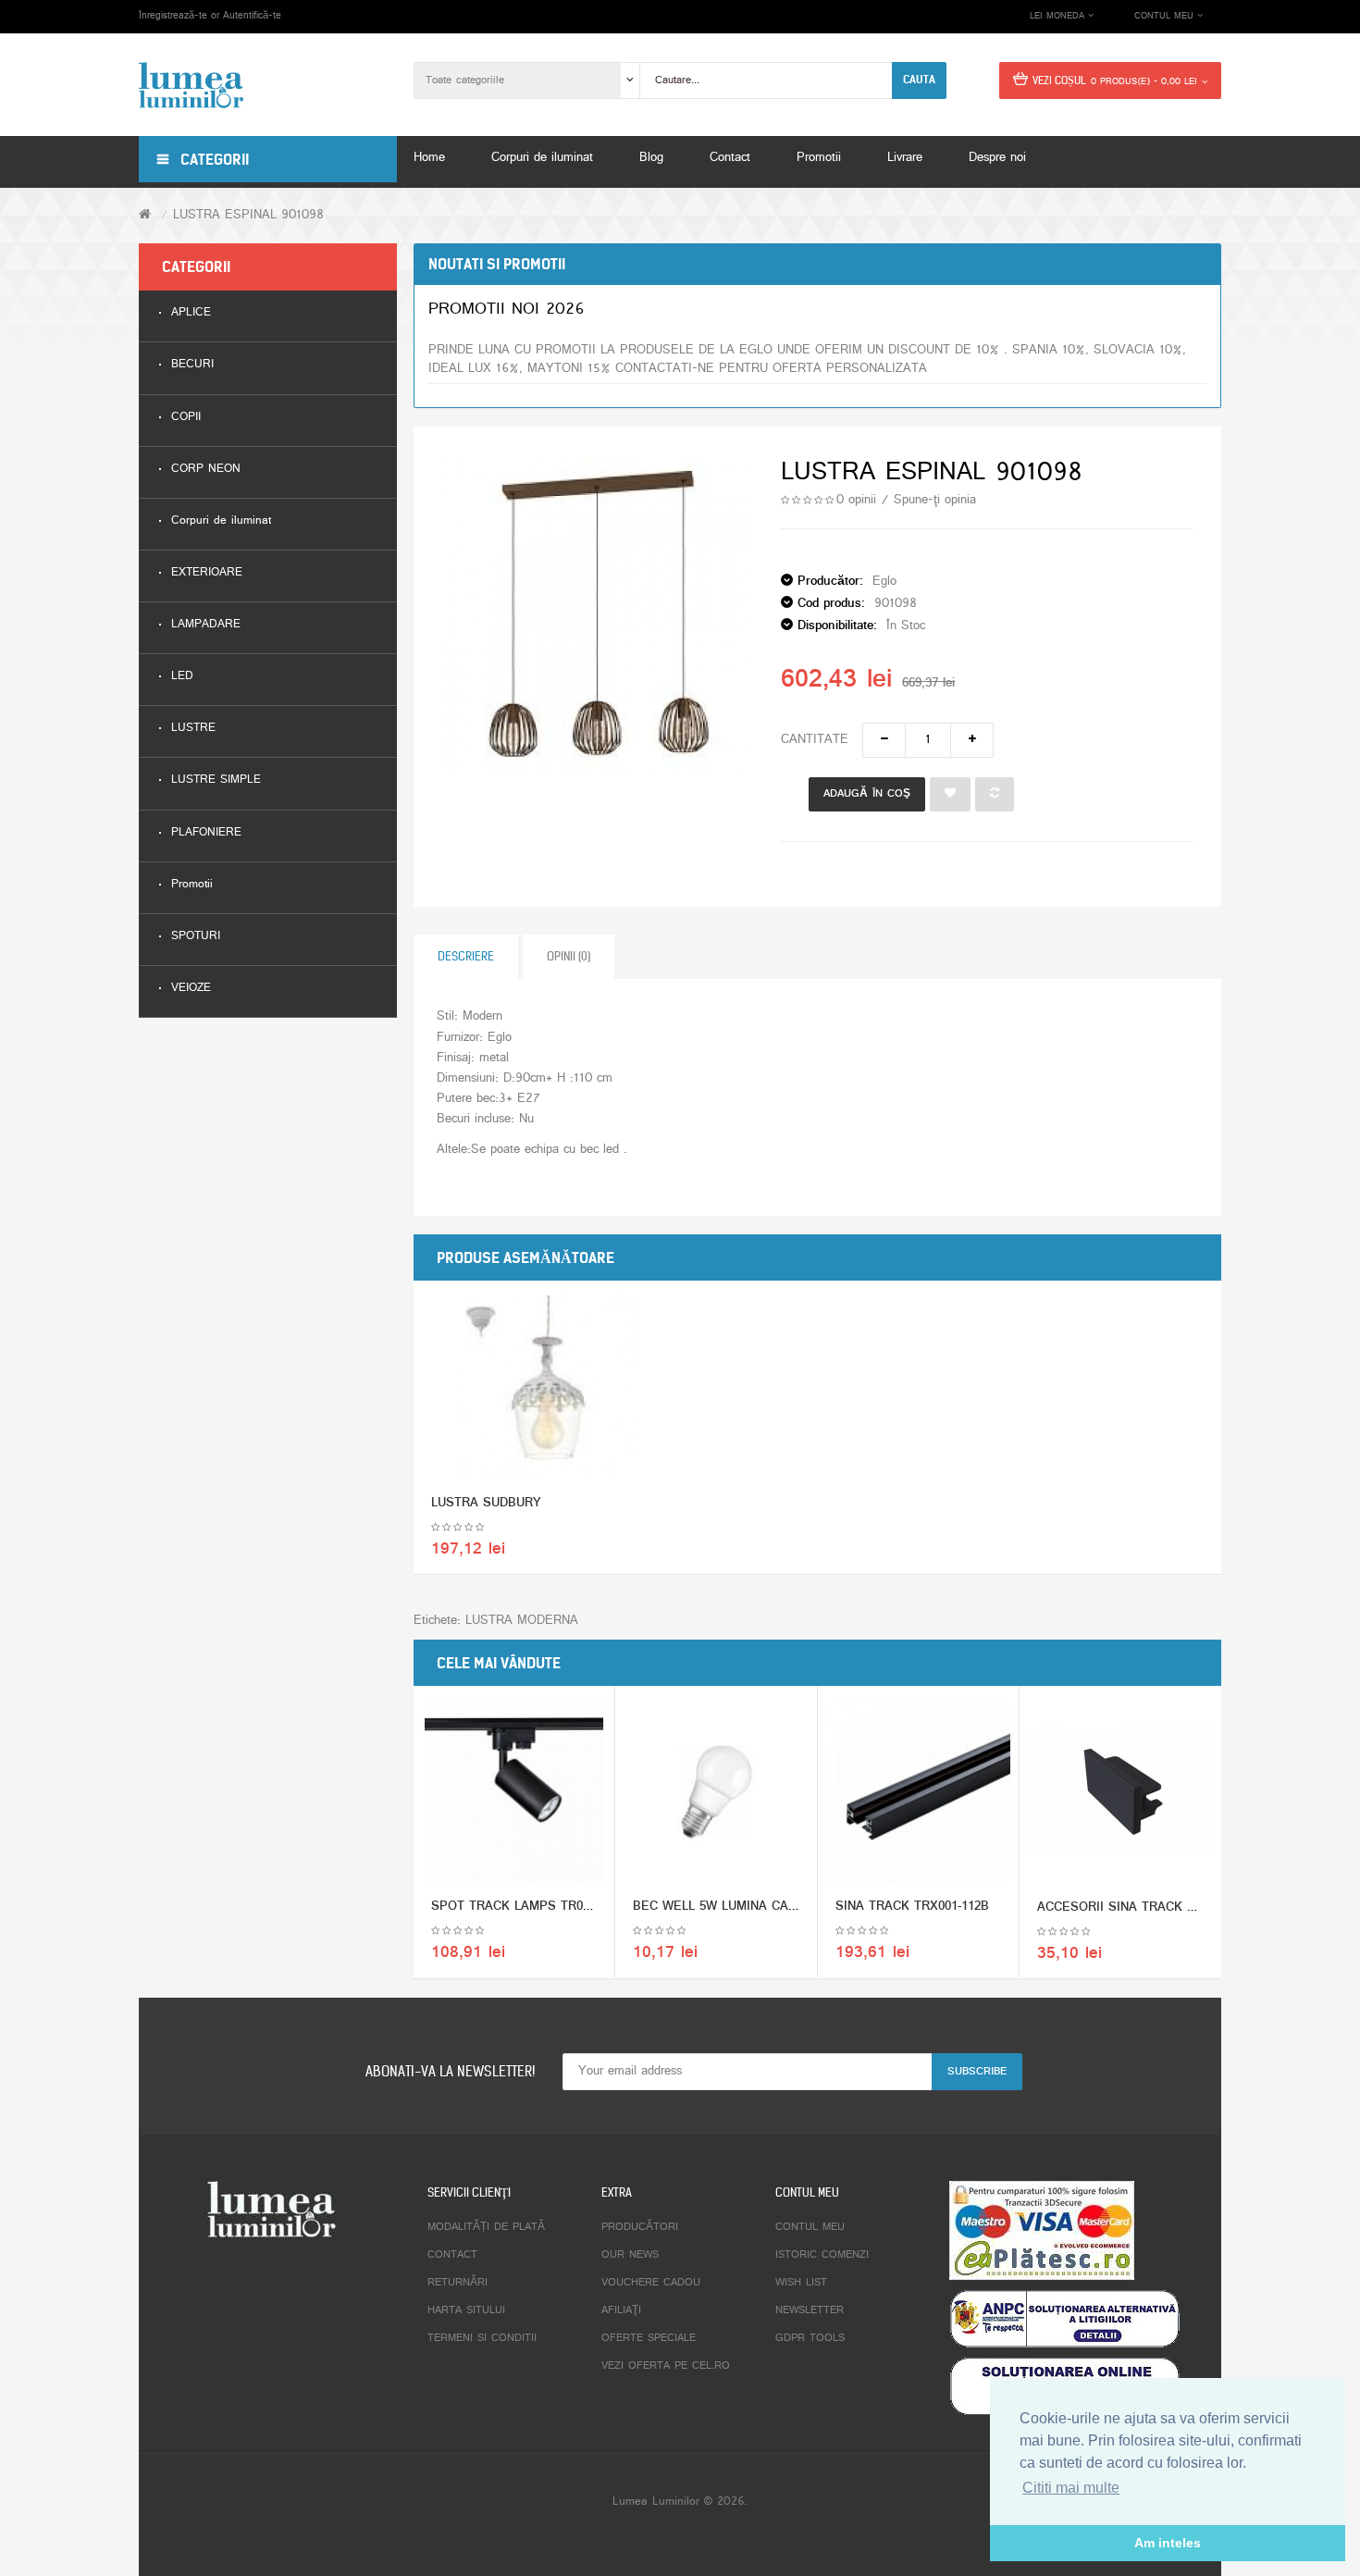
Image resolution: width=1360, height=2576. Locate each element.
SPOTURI (196, 937)
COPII (186, 418)
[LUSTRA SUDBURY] (548, 1387)
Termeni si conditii (482, 2338)
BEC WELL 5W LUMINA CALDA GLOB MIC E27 (767, 1907)
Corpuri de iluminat (221, 521)
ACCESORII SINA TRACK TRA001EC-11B (1155, 1907)
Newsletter (810, 2310)
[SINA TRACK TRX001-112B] (918, 1792)
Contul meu (810, 2227)
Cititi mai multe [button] (1071, 2488)
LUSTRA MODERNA (522, 1621)
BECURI (192, 365)
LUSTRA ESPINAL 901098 (248, 215)
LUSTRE (193, 729)
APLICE (191, 313)
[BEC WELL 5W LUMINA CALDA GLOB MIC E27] (716, 1792)
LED (182, 677)
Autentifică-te (252, 16)
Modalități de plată (486, 2227)
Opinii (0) (569, 956)
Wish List (801, 2283)
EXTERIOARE (207, 573)
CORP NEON (206, 470)
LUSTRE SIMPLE (216, 780)
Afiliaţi (621, 2310)
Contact (452, 2255)
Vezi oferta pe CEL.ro (666, 2366)
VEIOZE (191, 989)
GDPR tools (810, 2338)
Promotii (192, 885)
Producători (640, 2227)
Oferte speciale (649, 2338)
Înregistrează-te (173, 16)
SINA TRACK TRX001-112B (912, 1907)
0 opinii (856, 500)
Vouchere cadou (651, 2283)
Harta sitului (466, 2310)
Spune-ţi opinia (935, 500)
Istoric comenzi (822, 2255)
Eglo (884, 582)
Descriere (466, 956)
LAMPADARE (206, 625)
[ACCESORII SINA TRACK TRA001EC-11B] (1120, 1792)
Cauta (919, 80)
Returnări (457, 2283)
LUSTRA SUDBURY (486, 1503)
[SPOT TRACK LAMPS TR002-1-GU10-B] (514, 1792)
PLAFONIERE (206, 833)
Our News (630, 2255)
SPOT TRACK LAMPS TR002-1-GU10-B (542, 1907)
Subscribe (977, 2072)
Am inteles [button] (1168, 2543)
